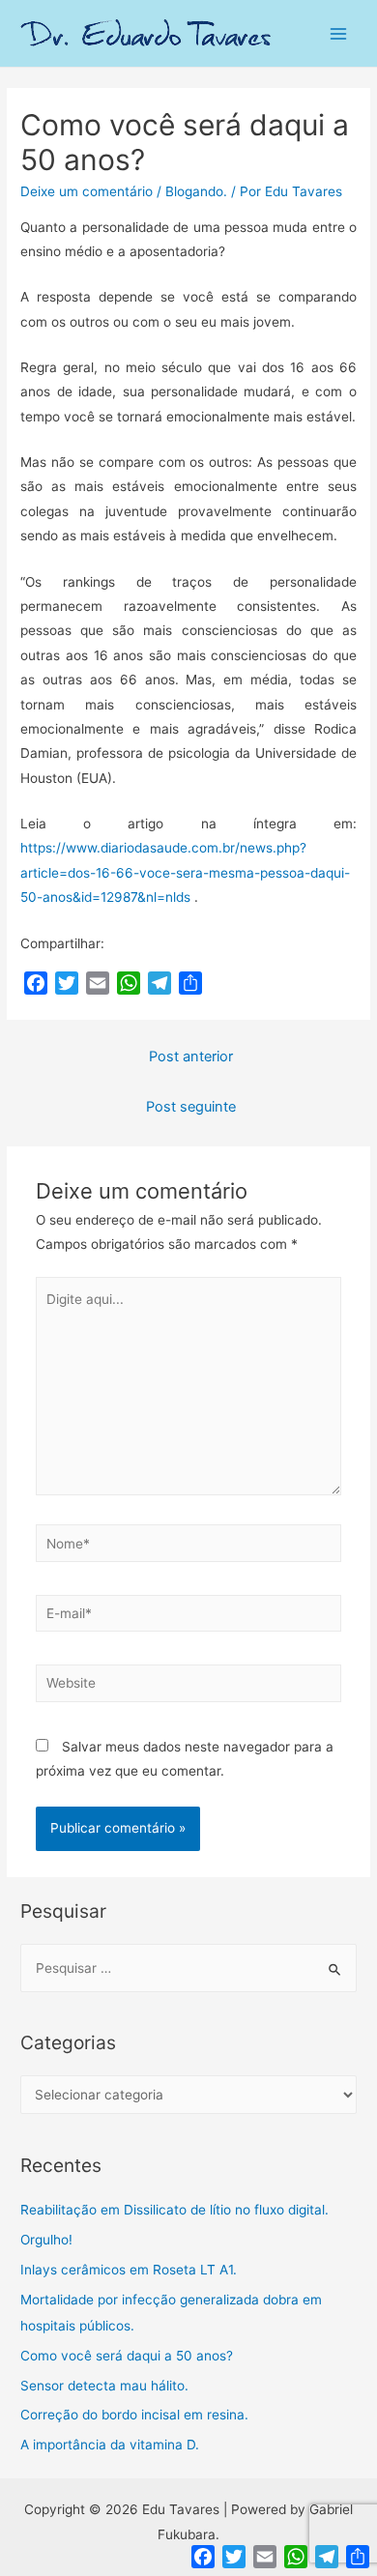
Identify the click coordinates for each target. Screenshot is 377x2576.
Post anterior (191, 1056)
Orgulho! (46, 2240)
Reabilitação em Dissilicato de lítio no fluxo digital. (174, 2210)
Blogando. (196, 191)
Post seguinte (191, 1107)
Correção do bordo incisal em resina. (134, 2415)
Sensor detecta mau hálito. (104, 2386)
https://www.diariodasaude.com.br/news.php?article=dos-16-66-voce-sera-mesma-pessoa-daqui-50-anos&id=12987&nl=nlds (185, 872)
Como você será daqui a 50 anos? (127, 2356)
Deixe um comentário (87, 191)
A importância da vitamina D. (110, 2445)
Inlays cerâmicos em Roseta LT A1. (129, 2270)
